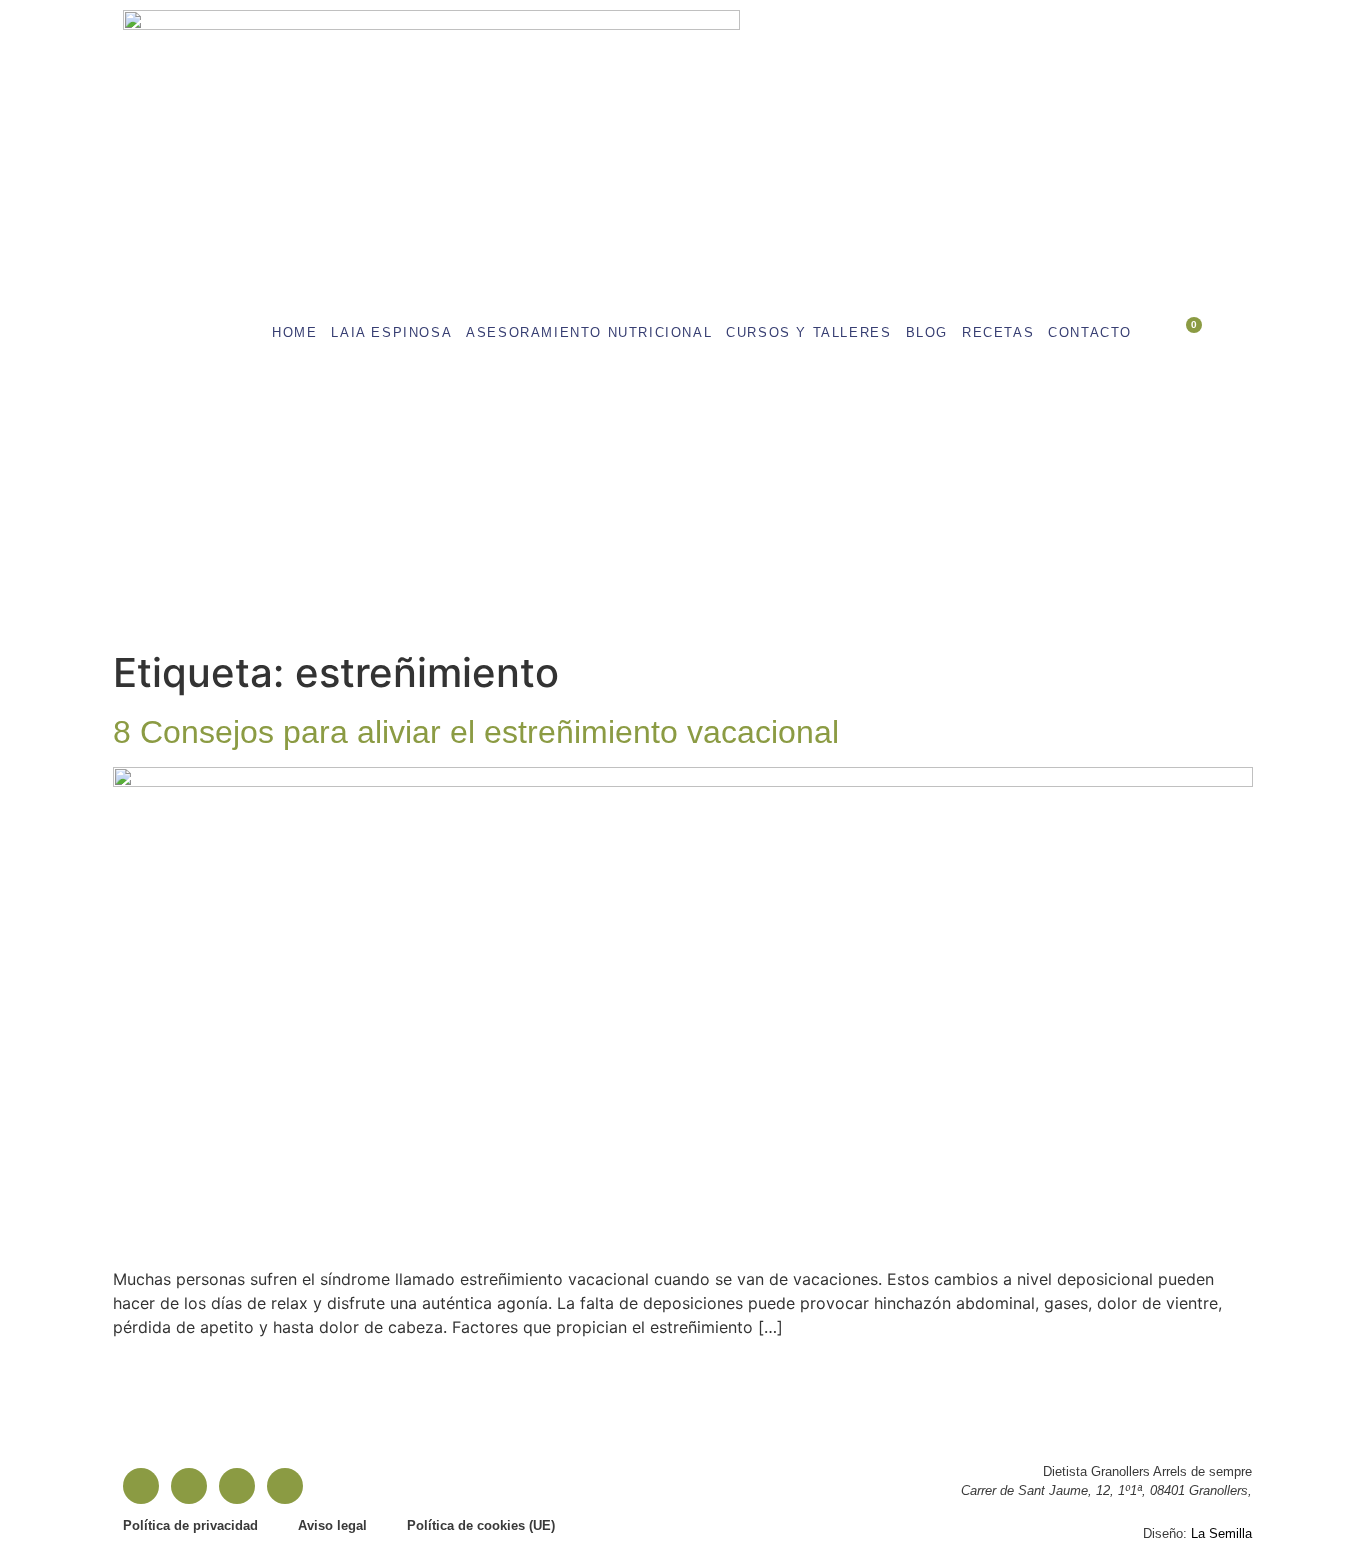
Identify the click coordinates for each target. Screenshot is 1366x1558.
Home (294, 332)
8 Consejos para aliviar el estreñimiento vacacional (476, 732)
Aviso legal (332, 1525)
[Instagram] (189, 1486)
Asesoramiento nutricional (589, 332)
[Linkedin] (237, 1486)
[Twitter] (285, 1486)
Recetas (998, 332)
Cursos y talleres (808, 332)
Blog (927, 332)
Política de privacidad (190, 1525)
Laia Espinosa (391, 332)
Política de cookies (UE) (481, 1525)
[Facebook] (141, 1486)
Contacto (1090, 332)
